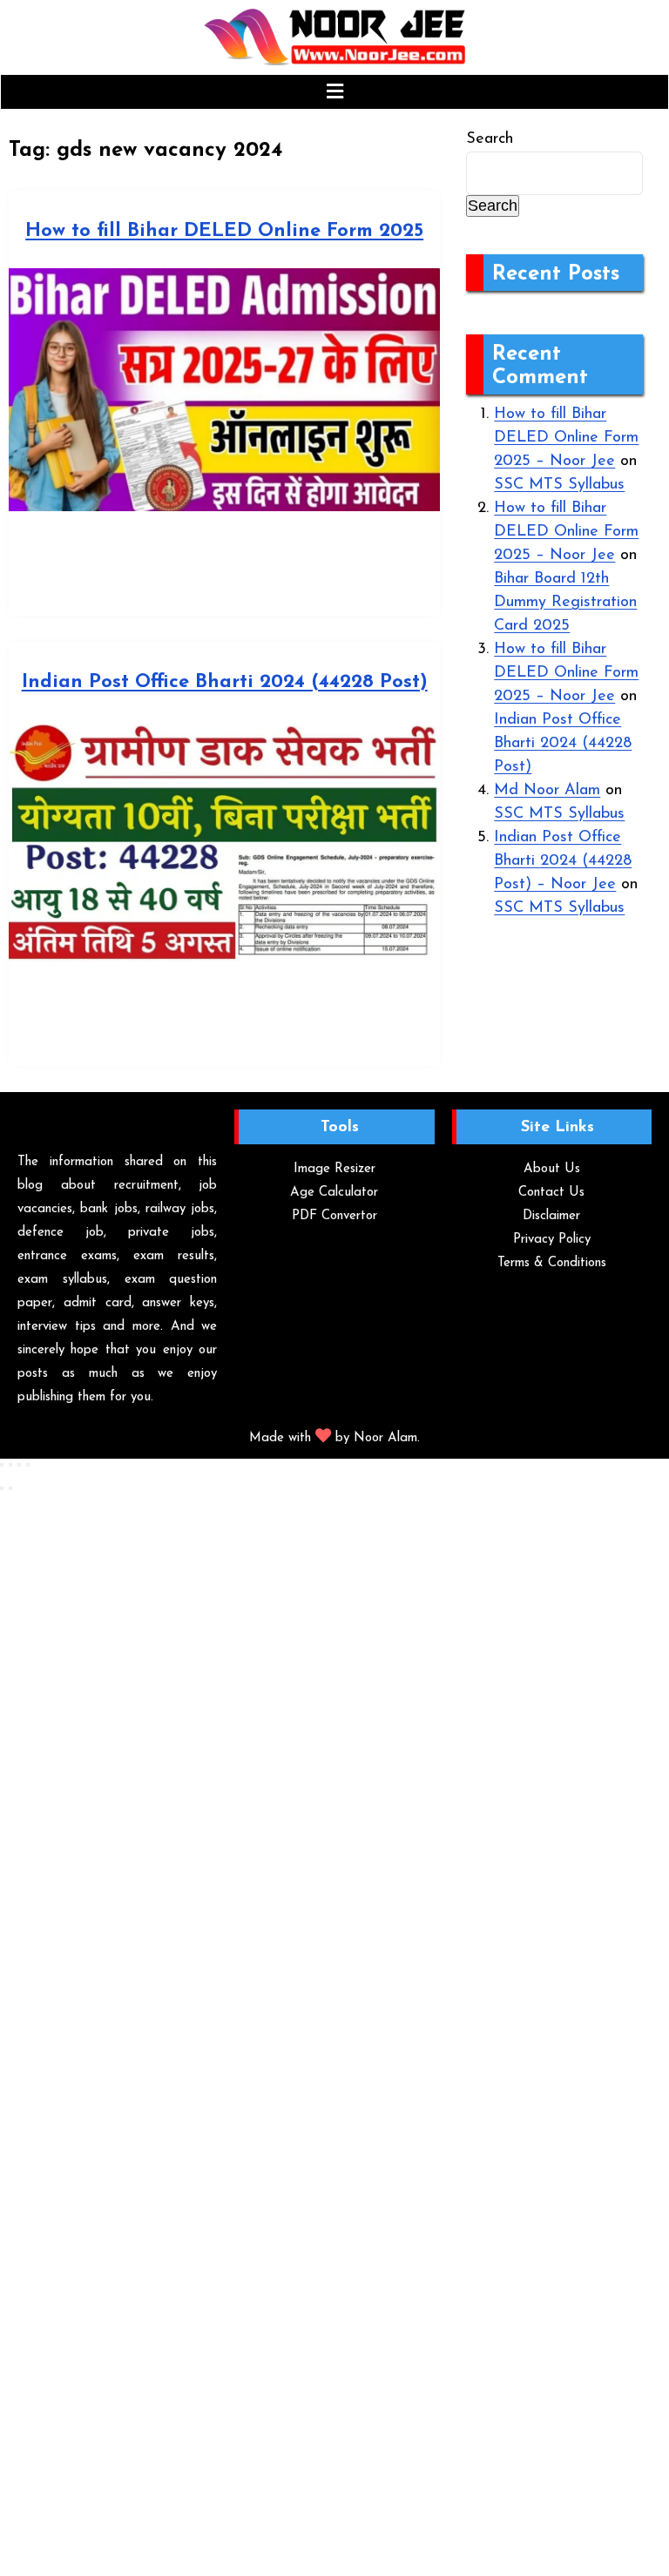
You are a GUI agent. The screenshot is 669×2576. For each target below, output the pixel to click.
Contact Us (551, 1193)
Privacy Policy (552, 1240)
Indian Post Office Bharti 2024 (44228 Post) (225, 682)
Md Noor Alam (547, 791)
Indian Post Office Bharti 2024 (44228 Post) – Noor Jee (563, 861)
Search (490, 139)
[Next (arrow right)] (10, 1488)
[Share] (19, 1465)
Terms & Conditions (552, 1263)
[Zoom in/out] (2, 1465)
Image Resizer (334, 1169)
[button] (334, 92)
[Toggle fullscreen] (10, 1465)
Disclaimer (551, 1216)
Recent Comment (540, 366)
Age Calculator (334, 1193)
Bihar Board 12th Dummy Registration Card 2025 (565, 603)
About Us (552, 1169)
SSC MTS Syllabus (559, 485)
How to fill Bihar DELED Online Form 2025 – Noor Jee (566, 438)
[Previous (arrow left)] (2, 1488)
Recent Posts (556, 274)
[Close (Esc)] (28, 1465)
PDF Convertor (334, 1216)
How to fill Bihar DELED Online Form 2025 (224, 231)
